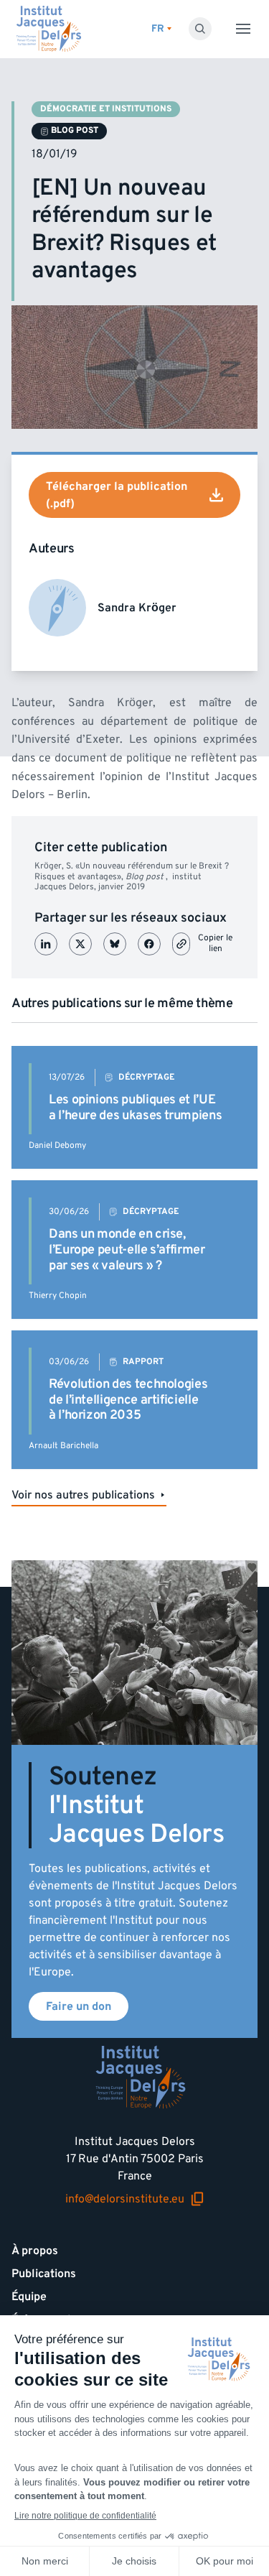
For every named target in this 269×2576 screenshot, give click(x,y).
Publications (44, 2274)
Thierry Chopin (58, 1296)
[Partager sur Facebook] (149, 944)
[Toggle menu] (243, 29)
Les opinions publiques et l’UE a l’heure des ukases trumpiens (135, 1107)
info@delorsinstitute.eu (125, 2199)
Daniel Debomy (57, 1145)
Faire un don (79, 2006)
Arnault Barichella (63, 1446)
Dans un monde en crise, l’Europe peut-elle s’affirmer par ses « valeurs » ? (127, 1249)
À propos (35, 2251)
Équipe (29, 2297)
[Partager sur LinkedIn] (46, 944)
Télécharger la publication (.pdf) (117, 495)
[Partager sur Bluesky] (115, 944)
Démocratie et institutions (106, 109)
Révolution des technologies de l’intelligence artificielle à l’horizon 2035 (128, 1399)
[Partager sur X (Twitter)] (80, 944)
